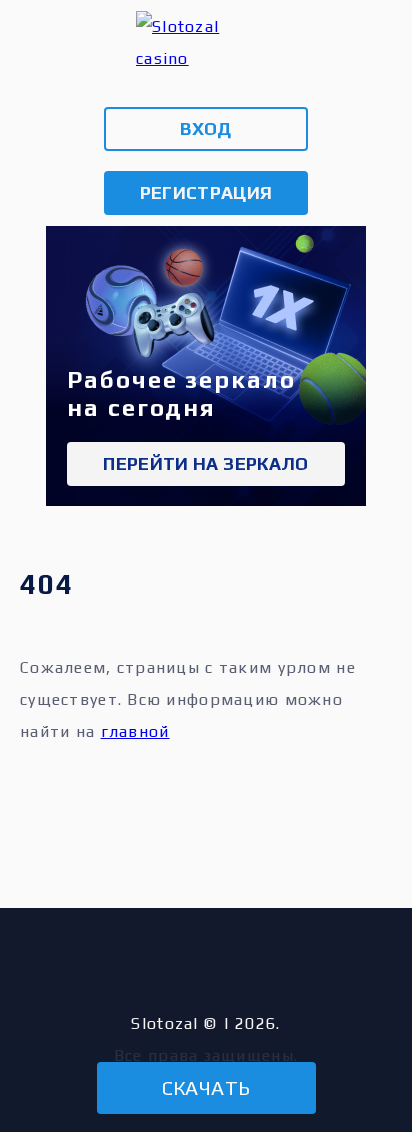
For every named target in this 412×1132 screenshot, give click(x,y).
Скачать (206, 1087)
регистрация (206, 192)
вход (205, 128)
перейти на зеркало (205, 463)
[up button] (363, 1028)
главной (135, 731)
